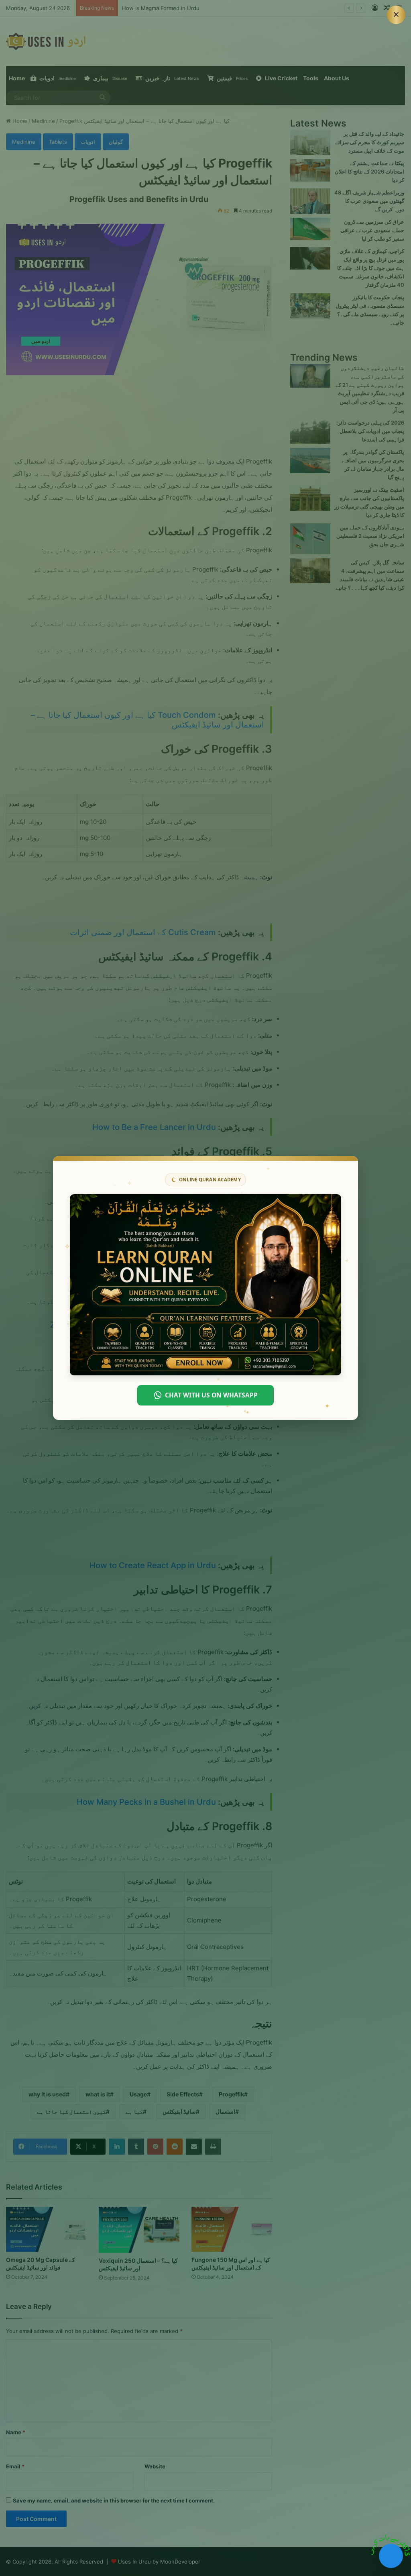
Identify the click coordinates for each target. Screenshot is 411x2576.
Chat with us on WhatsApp (211, 1395)
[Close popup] (396, 15)
